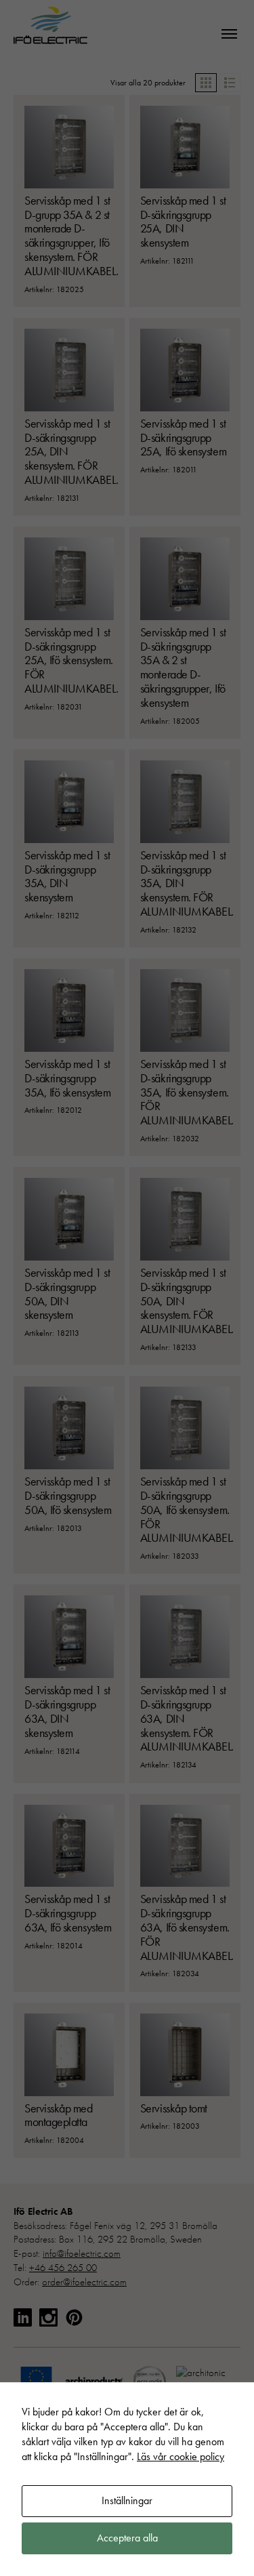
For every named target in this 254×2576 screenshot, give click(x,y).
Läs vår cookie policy (181, 2456)
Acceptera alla (127, 2538)
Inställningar (127, 2500)
